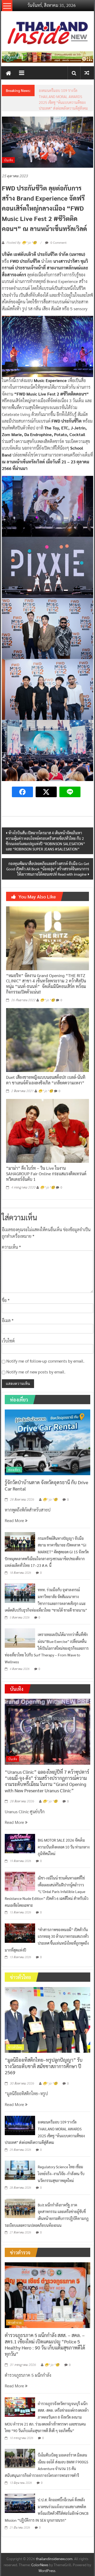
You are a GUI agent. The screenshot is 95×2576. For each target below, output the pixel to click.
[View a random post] (87, 73)
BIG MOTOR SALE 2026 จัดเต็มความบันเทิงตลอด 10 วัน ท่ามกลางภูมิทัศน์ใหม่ (64, 1865)
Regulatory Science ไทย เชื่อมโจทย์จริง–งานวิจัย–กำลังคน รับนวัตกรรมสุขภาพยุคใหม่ (61, 2191)
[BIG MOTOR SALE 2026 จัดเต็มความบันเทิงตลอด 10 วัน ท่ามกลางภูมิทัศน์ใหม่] (20, 1861)
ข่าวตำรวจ (15, 2340)
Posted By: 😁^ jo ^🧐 (22, 261)
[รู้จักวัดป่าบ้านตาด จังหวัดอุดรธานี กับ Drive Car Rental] (47, 1459)
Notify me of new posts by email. (36, 1389)
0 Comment (58, 260)
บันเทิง (8, 178)
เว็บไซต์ (8, 1358)
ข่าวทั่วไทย (15, 2065)
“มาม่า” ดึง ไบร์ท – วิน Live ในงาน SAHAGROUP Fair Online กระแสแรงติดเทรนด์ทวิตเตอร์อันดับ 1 (46, 1192)
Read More (15, 1538)
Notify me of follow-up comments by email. (45, 1379)
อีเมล (8, 1338)
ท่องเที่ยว (14, 1487)
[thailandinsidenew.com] (8, 73)
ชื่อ (6, 1318)
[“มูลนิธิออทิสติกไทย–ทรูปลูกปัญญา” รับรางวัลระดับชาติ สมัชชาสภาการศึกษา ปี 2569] (47, 2037)
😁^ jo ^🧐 (47, 1018)
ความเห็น (11, 1265)
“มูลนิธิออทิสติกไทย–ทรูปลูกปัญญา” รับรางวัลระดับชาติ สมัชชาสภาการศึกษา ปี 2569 (44, 2084)
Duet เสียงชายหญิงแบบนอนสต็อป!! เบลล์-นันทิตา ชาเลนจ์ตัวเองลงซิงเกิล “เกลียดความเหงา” (46, 1098)
